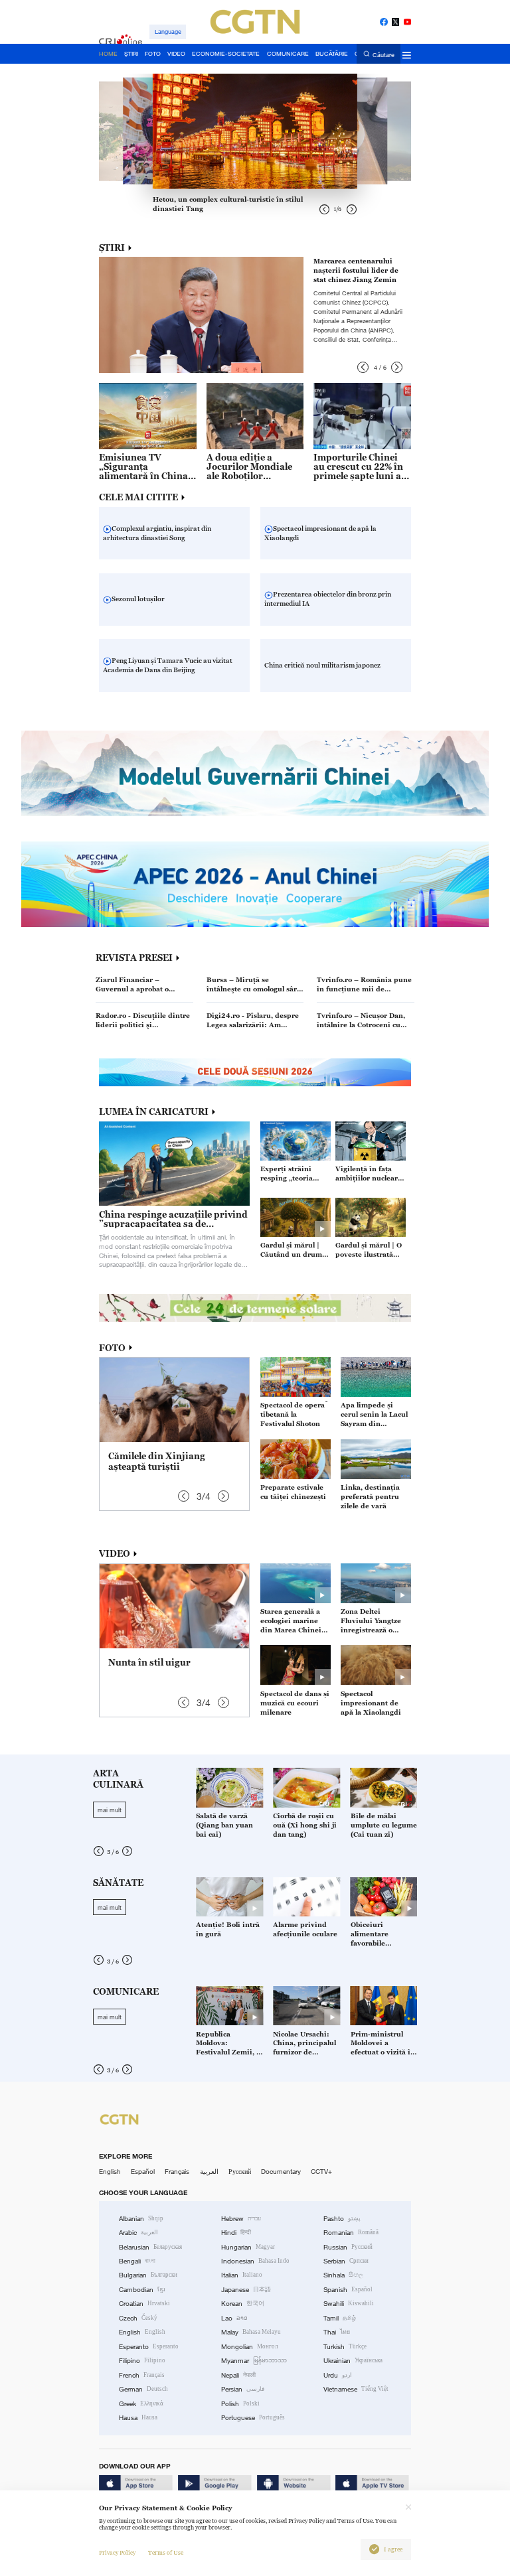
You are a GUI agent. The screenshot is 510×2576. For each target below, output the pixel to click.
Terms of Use (166, 2553)
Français (177, 2172)
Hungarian (248, 2247)
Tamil (340, 2318)
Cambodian (142, 2290)
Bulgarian (148, 2275)
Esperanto (149, 2347)
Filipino (142, 2361)
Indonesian (255, 2261)
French (142, 2375)
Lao (234, 2318)
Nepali (238, 2375)
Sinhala (343, 2275)
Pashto (342, 2219)
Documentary (281, 2172)
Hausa (138, 2418)
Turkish (345, 2347)
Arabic (138, 2233)
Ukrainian (353, 2361)
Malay (251, 2332)
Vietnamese (356, 2389)
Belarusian (150, 2247)
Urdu (338, 2375)
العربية (209, 2172)
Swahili (349, 2304)
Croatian (144, 2304)
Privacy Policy (117, 2553)
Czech (138, 2318)
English (110, 2172)
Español (143, 2172)
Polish (240, 2404)
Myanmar (254, 2361)
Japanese (246, 2290)
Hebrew (241, 2219)
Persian (243, 2389)
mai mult (110, 1810)
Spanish (348, 2290)
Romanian (351, 2233)
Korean (243, 2304)
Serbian (346, 2261)
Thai (337, 2332)
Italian (242, 2275)
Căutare (383, 54)
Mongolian (249, 2347)
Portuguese (253, 2418)
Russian (348, 2247)
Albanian (141, 2219)
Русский (240, 2172)
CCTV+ (321, 2172)
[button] (363, 367)
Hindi (236, 2233)
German (143, 2389)
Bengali (137, 2261)
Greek (141, 2404)
